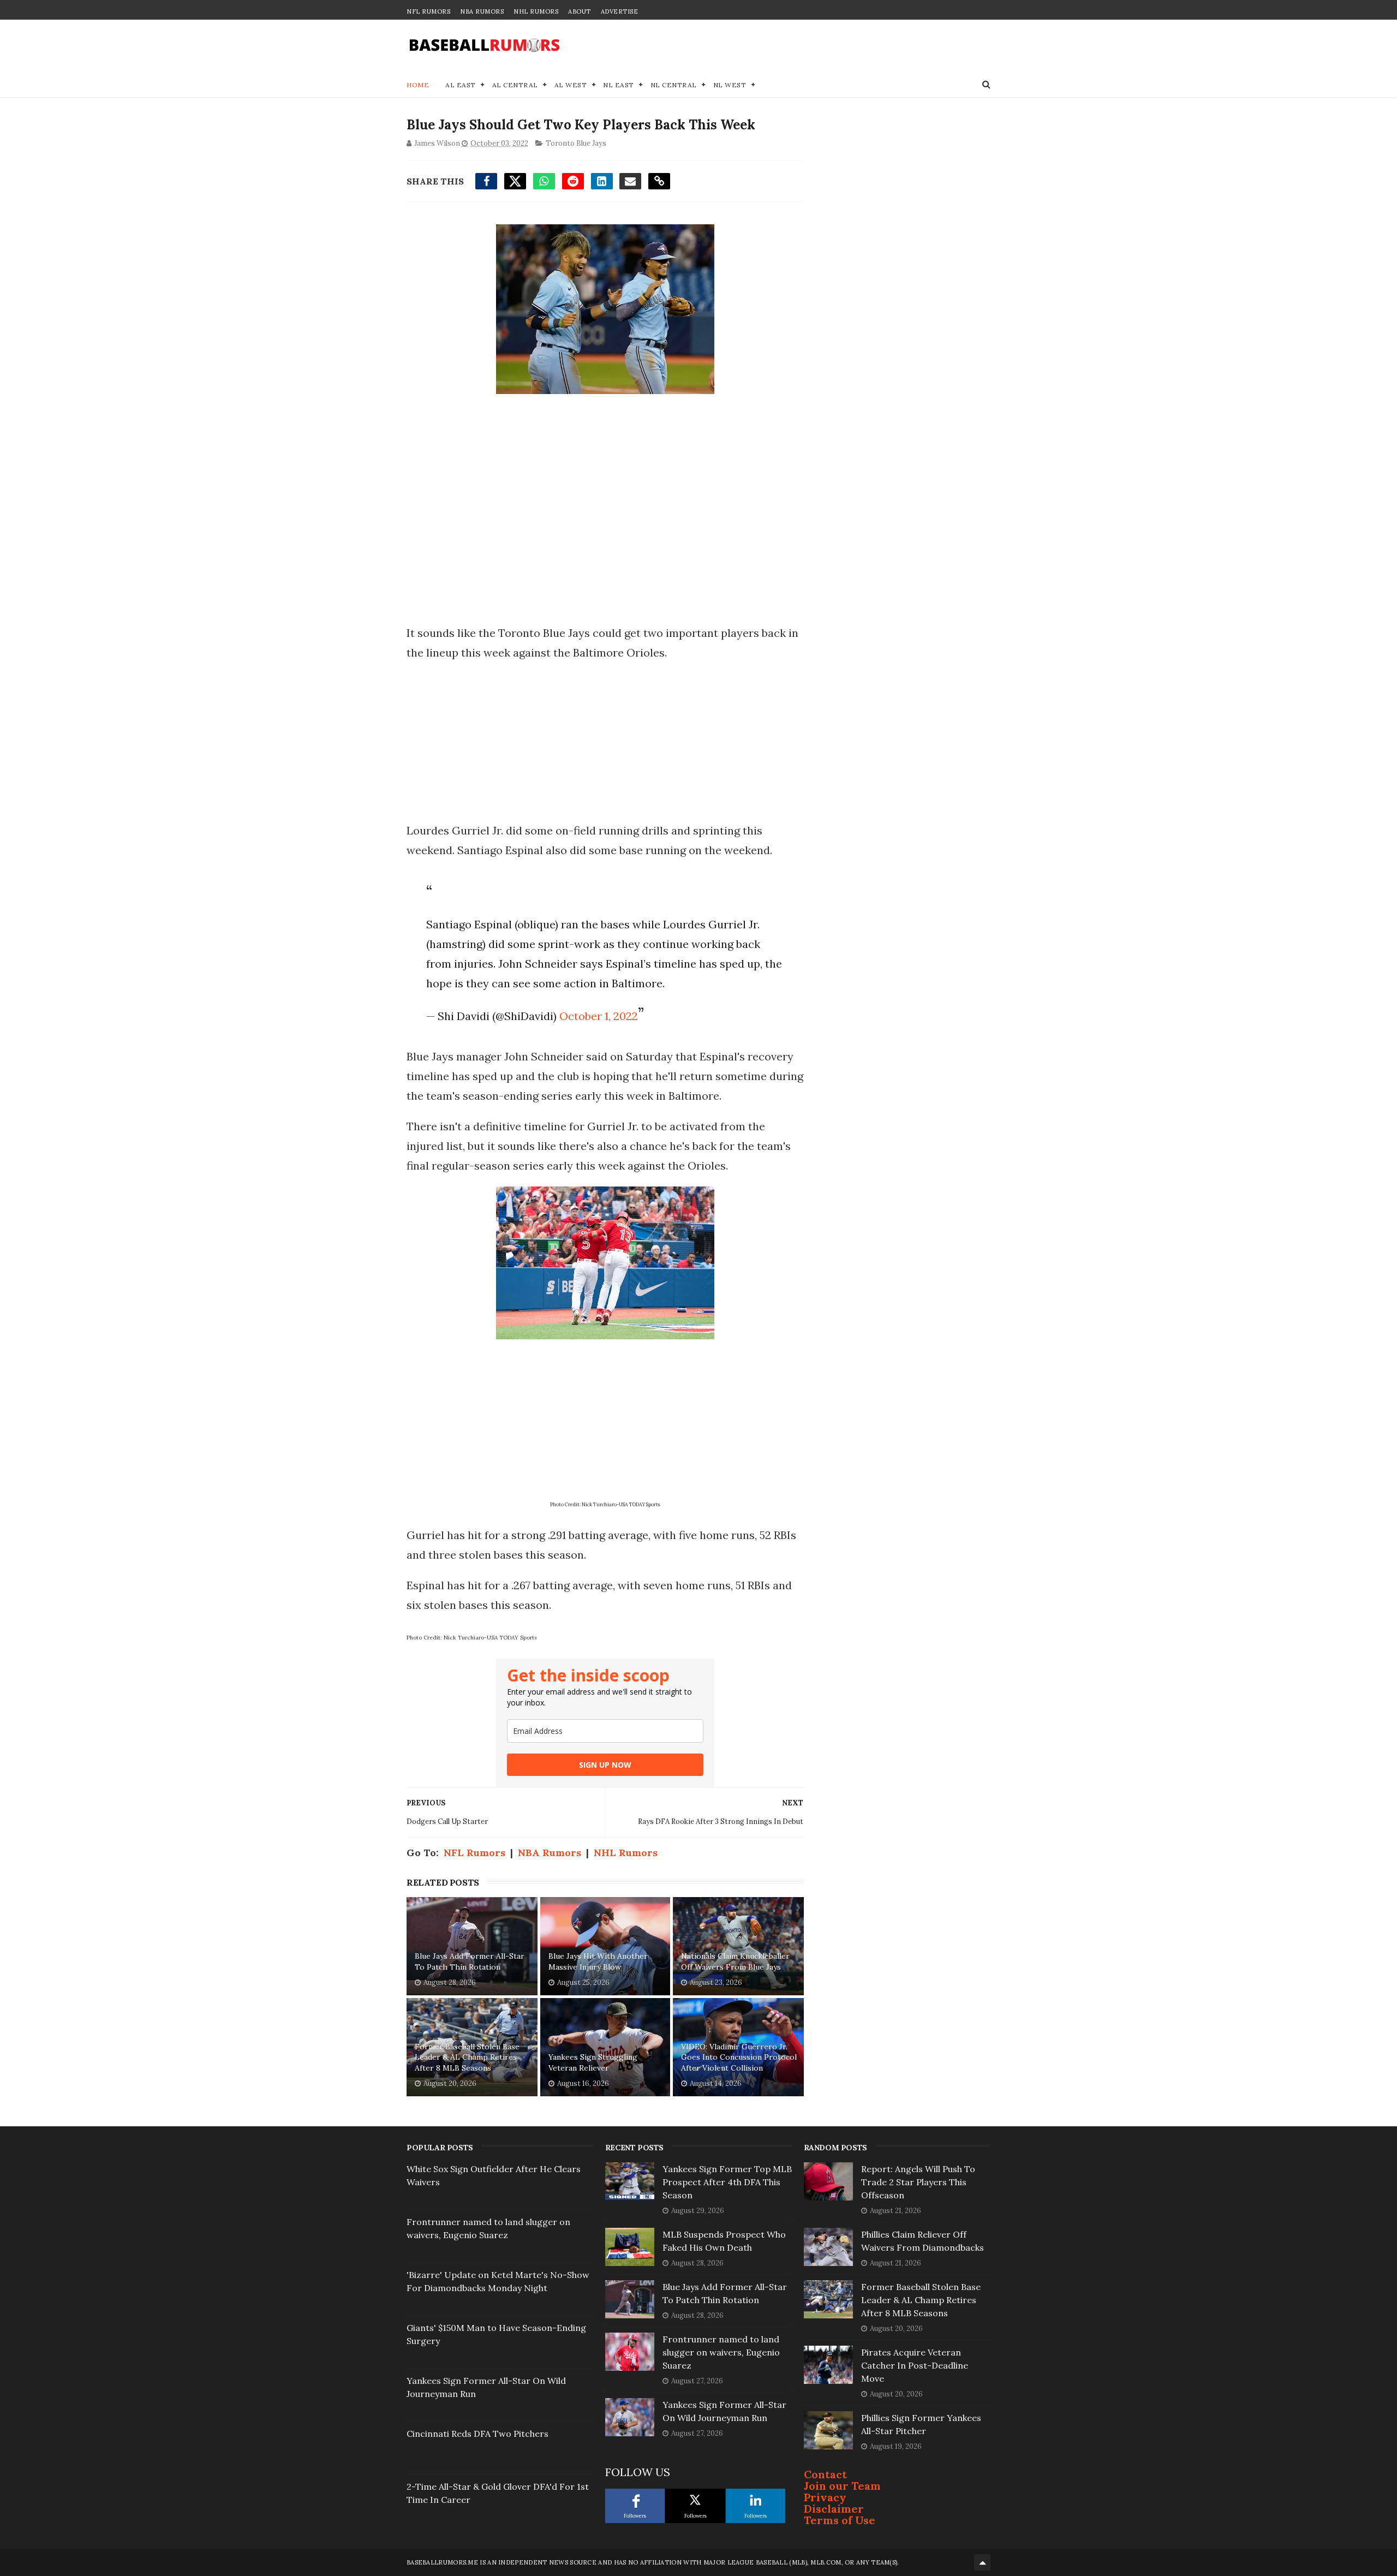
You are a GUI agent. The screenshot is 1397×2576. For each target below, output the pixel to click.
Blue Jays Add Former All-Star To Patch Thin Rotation (470, 1961)
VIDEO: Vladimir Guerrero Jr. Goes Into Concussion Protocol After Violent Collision (739, 2057)
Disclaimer (834, 2509)
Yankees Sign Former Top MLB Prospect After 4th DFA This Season (727, 2182)
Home (418, 85)
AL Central (515, 85)
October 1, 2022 (599, 1016)
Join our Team (842, 2486)
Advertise (620, 11)
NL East (619, 85)
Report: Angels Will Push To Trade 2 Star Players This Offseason (918, 2182)
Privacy (825, 2497)
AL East (461, 85)
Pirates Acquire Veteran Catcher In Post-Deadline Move (915, 2365)
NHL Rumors (536, 11)
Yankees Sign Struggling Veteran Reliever (593, 2062)
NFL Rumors (428, 11)
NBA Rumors (482, 11)
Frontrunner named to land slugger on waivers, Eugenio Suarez (721, 2352)
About (580, 11)
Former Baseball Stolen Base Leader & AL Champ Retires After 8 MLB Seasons (467, 2057)
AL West (571, 85)
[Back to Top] (982, 2562)
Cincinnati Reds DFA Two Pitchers (477, 2434)
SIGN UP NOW (605, 1765)
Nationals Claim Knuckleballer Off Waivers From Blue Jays (735, 1961)
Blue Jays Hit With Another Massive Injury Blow (598, 1961)
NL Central (674, 85)
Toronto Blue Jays (576, 143)
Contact (825, 2474)
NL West (730, 85)
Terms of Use (840, 2520)
